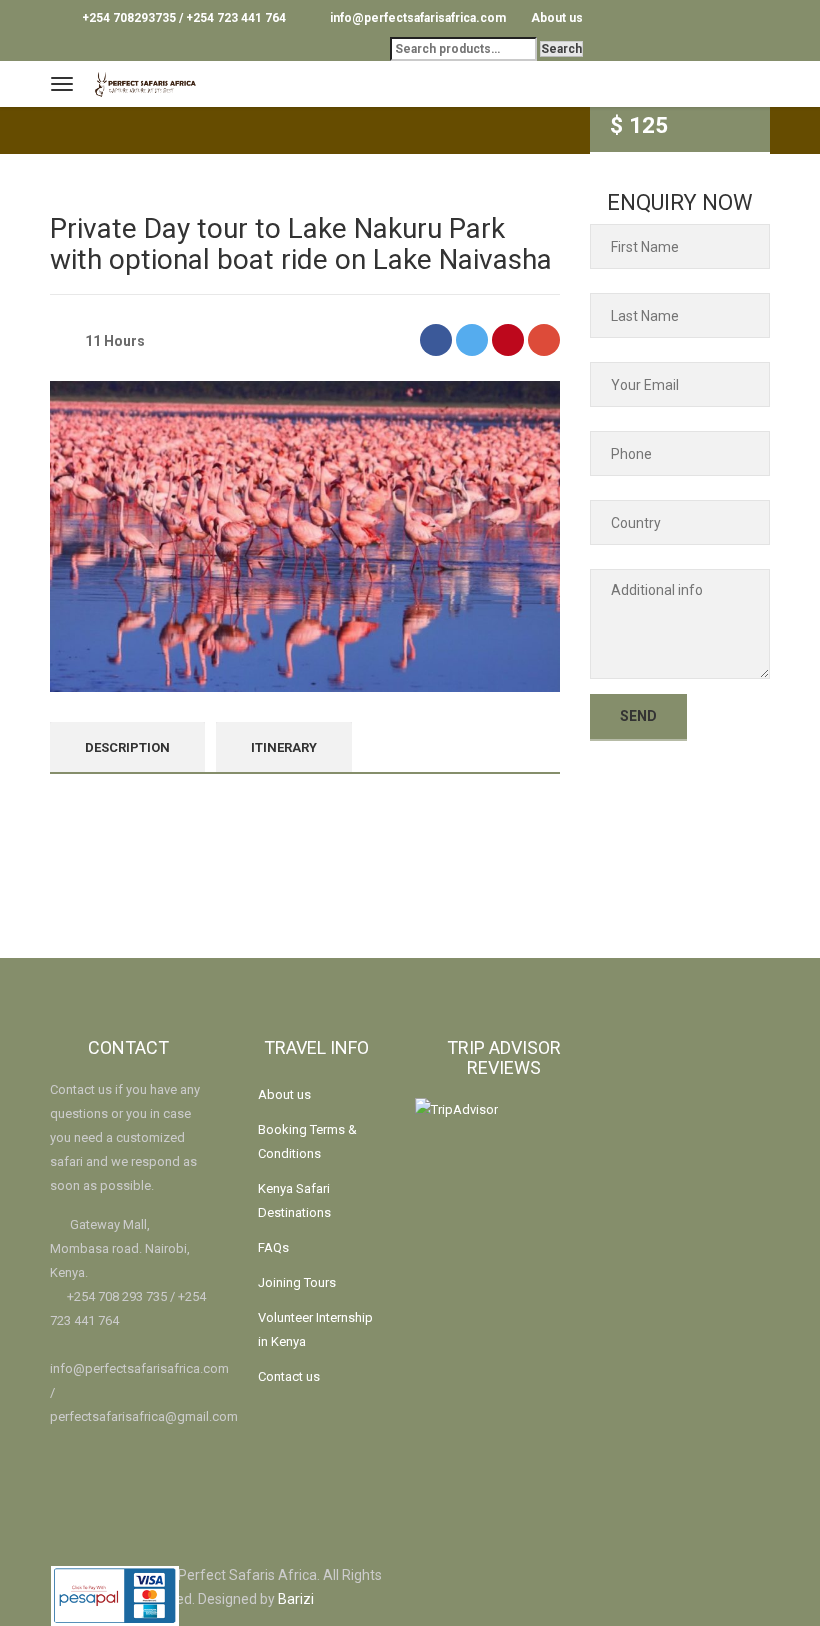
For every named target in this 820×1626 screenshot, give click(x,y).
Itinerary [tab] (284, 747)
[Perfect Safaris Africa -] (162, 81)
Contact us (289, 1376)
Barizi (296, 1599)
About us (557, 18)
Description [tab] (127, 747)
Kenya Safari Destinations (294, 1200)
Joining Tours (297, 1282)
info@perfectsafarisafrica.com (139, 1368)
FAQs (273, 1247)
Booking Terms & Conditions (307, 1141)
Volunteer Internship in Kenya (315, 1329)
